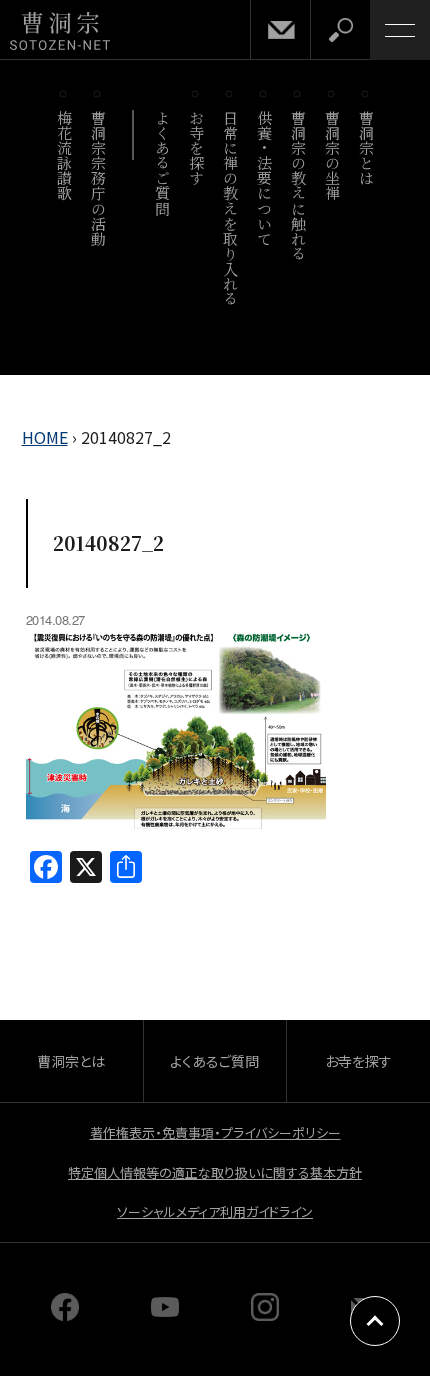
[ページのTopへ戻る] (375, 1321)
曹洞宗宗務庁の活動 (98, 178)
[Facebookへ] (65, 1314)
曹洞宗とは (366, 148)
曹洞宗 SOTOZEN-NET (60, 31)
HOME (45, 437)
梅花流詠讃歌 (64, 155)
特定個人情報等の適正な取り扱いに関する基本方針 (215, 1172)
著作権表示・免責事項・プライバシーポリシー (215, 1132)
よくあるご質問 (162, 163)
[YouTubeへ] (165, 1314)
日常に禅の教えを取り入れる (230, 208)
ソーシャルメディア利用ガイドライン (215, 1211)
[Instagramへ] (265, 1314)
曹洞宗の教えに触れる (298, 185)
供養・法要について (264, 178)
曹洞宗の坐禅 (332, 155)
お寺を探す (196, 148)
